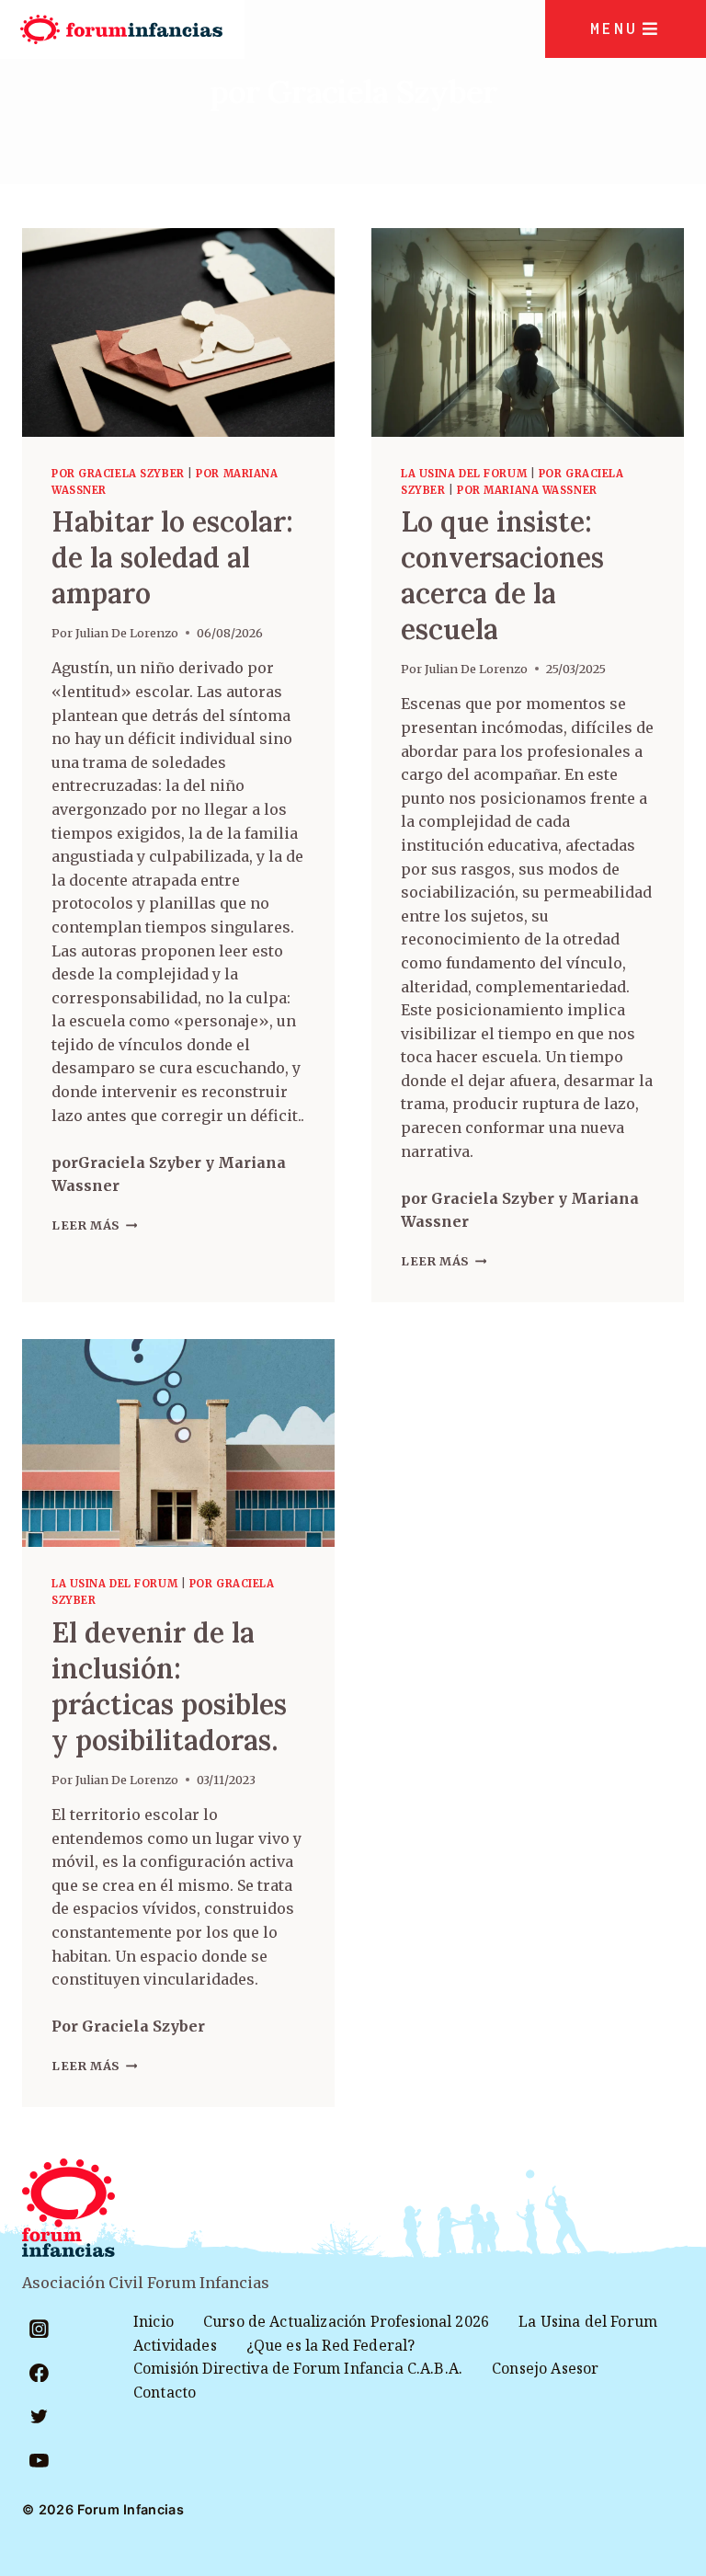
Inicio (154, 2321)
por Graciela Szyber (118, 474)
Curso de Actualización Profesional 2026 (346, 2321)
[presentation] (178, 332)
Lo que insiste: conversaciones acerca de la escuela (502, 575)
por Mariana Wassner (527, 490)
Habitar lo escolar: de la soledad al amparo (172, 557)
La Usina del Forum (464, 474)
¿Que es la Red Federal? (331, 2345)
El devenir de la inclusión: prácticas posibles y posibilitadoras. (169, 1686)
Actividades (175, 2345)
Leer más (94, 1225)
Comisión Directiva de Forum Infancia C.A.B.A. (298, 2368)
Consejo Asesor (545, 2368)
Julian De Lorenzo (127, 633)
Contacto (165, 2392)
